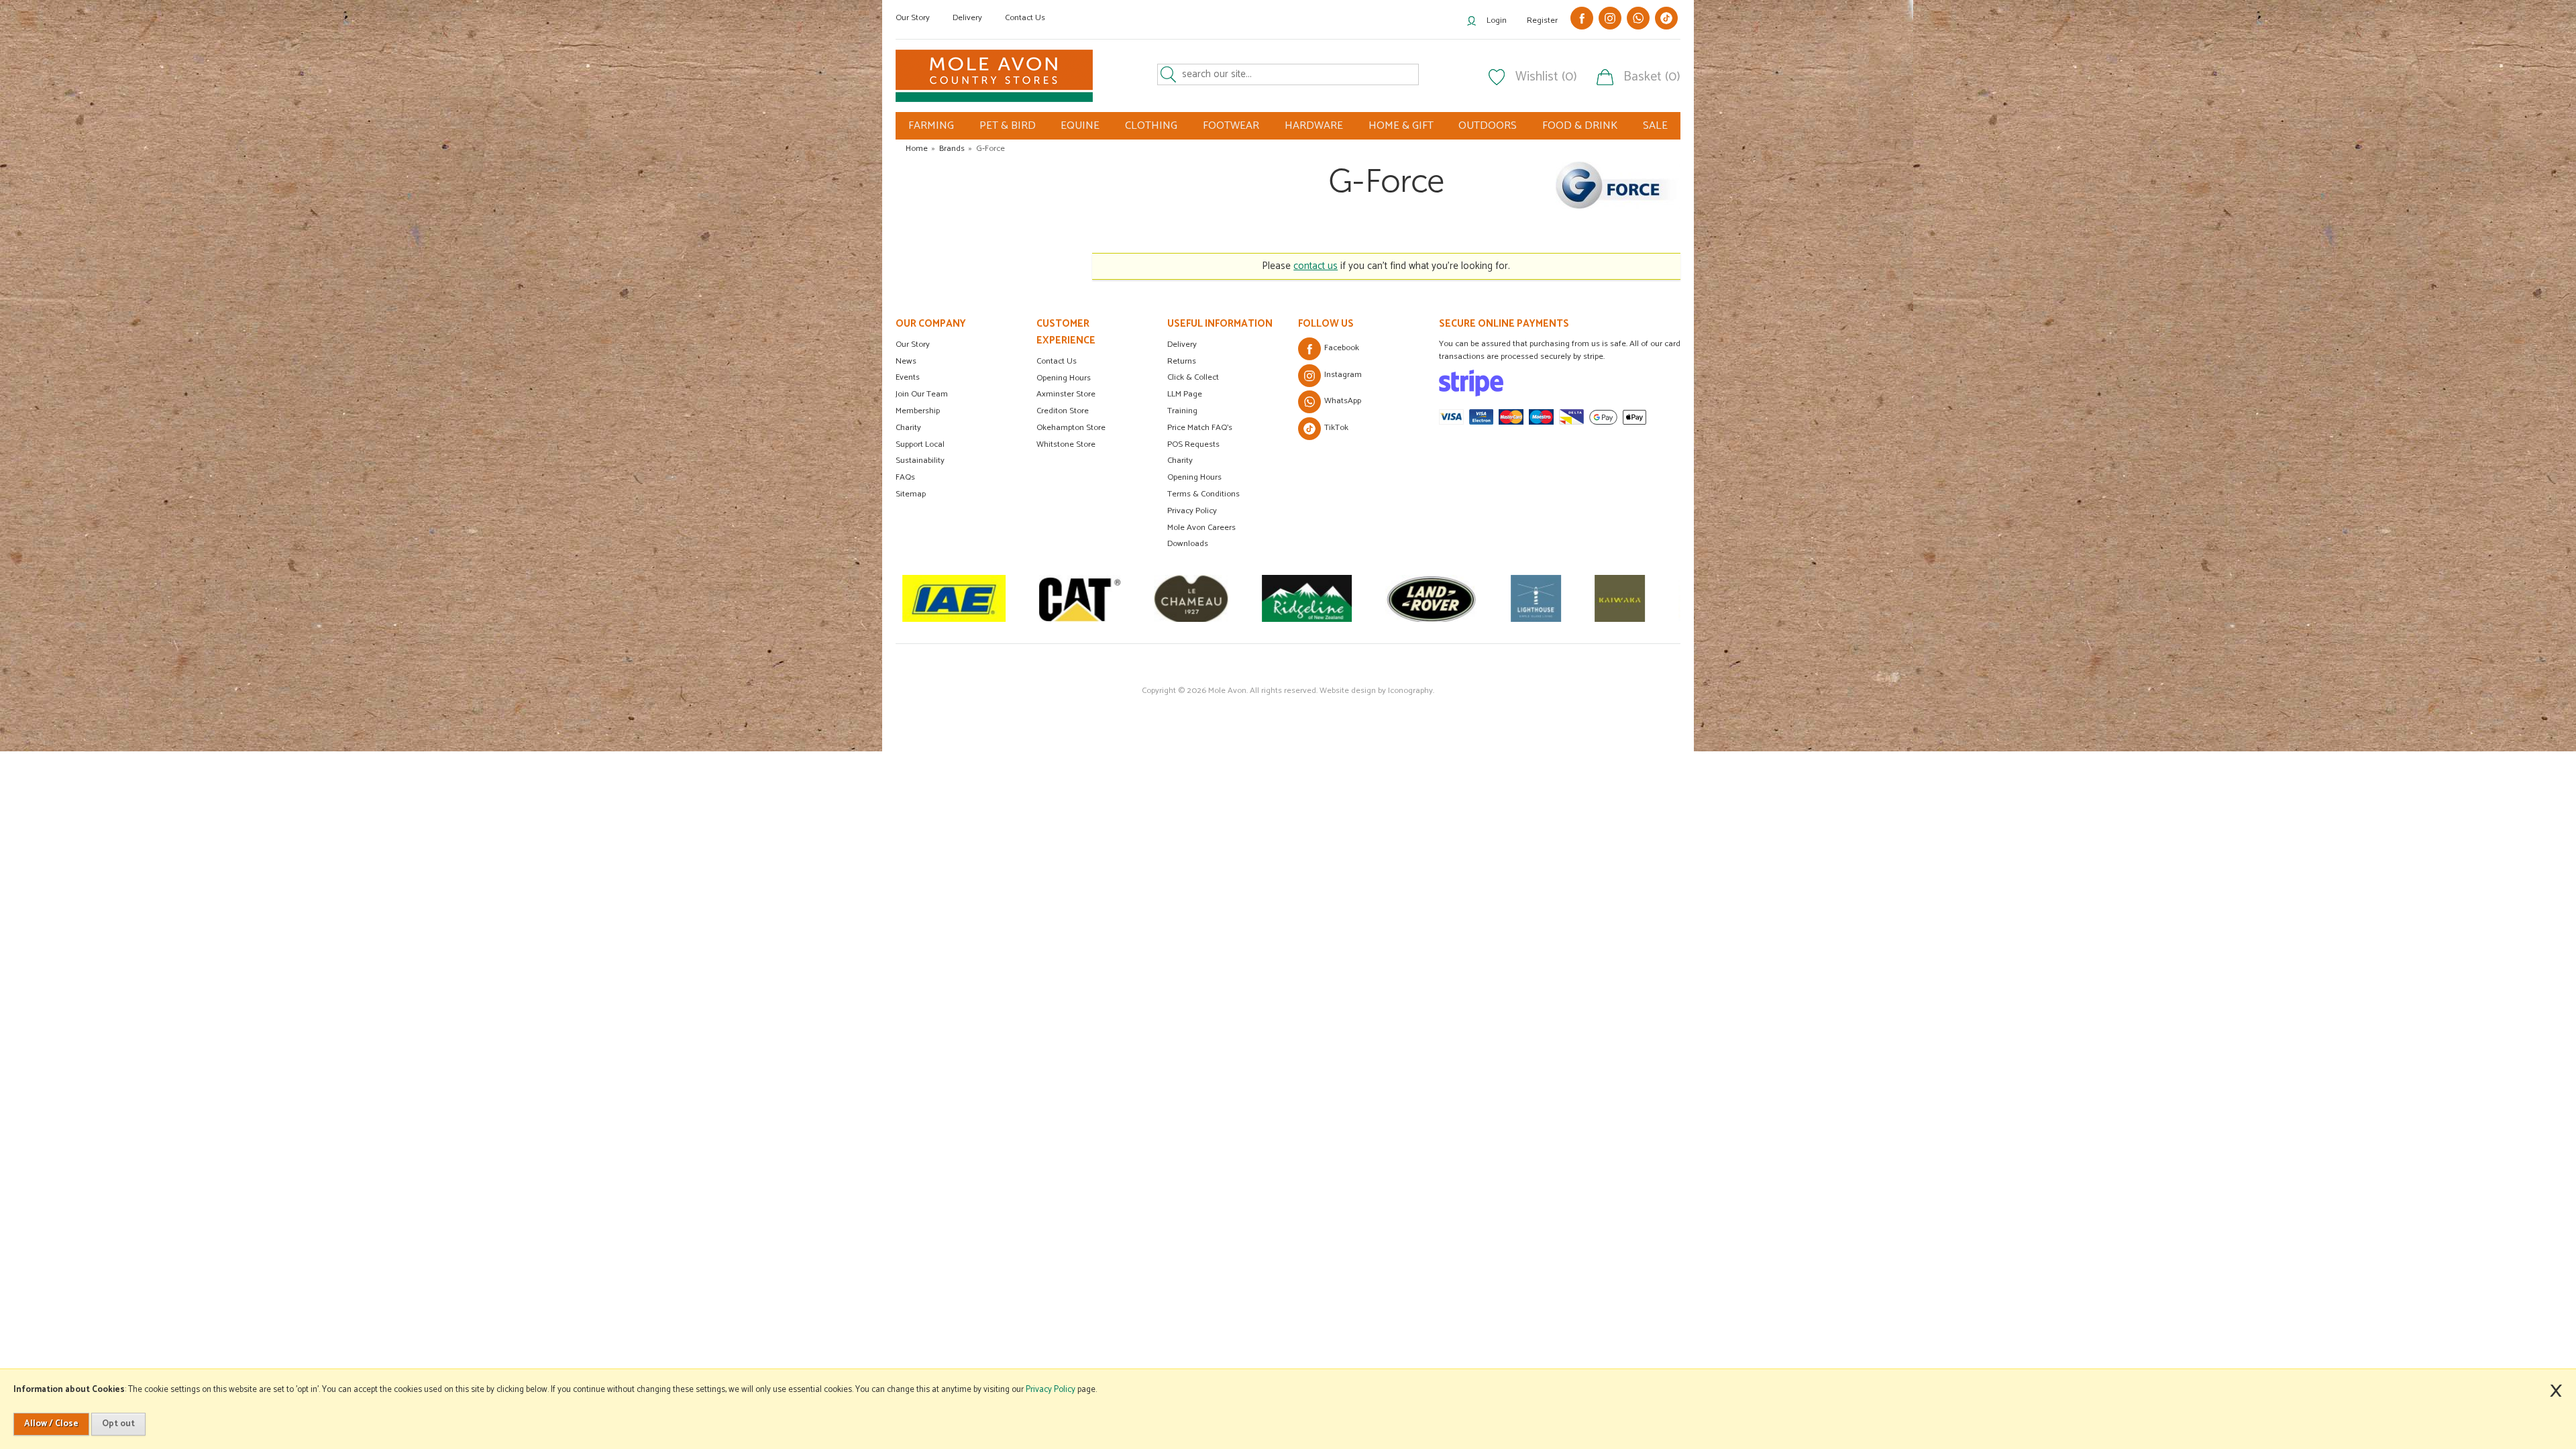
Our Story (913, 18)
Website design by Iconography (1376, 691)
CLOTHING (1151, 126)
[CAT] (964, 598)
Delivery (967, 18)
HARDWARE (1314, 126)
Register (1542, 20)
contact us (1316, 266)
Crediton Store (1063, 411)
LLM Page (1185, 394)
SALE (1655, 126)
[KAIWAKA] (1504, 598)
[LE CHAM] (1075, 598)
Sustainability (920, 461)
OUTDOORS (1488, 126)
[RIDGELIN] (1191, 598)
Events (908, 377)
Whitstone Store (1066, 444)
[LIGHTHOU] (1420, 598)
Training (1182, 411)
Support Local (920, 444)
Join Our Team (922, 394)
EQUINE (1080, 126)
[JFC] (1588, 598)
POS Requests (1193, 444)
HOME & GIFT (1401, 126)
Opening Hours (1064, 378)
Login (1497, 20)
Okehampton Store (1071, 428)
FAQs (905, 477)
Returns (1182, 361)
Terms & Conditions (1203, 494)
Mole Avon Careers (1201, 528)
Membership (918, 411)
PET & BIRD (1008, 126)
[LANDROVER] (1315, 598)
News (906, 361)
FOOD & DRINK (1580, 126)
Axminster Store (1066, 394)
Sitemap (911, 494)
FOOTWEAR (1231, 126)
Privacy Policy (1192, 511)
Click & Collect (1193, 377)
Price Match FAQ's (1200, 428)
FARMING (931, 126)
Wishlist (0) (1546, 77)
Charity (908, 428)
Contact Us (1025, 18)
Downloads (1188, 544)
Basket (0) (1652, 77)
